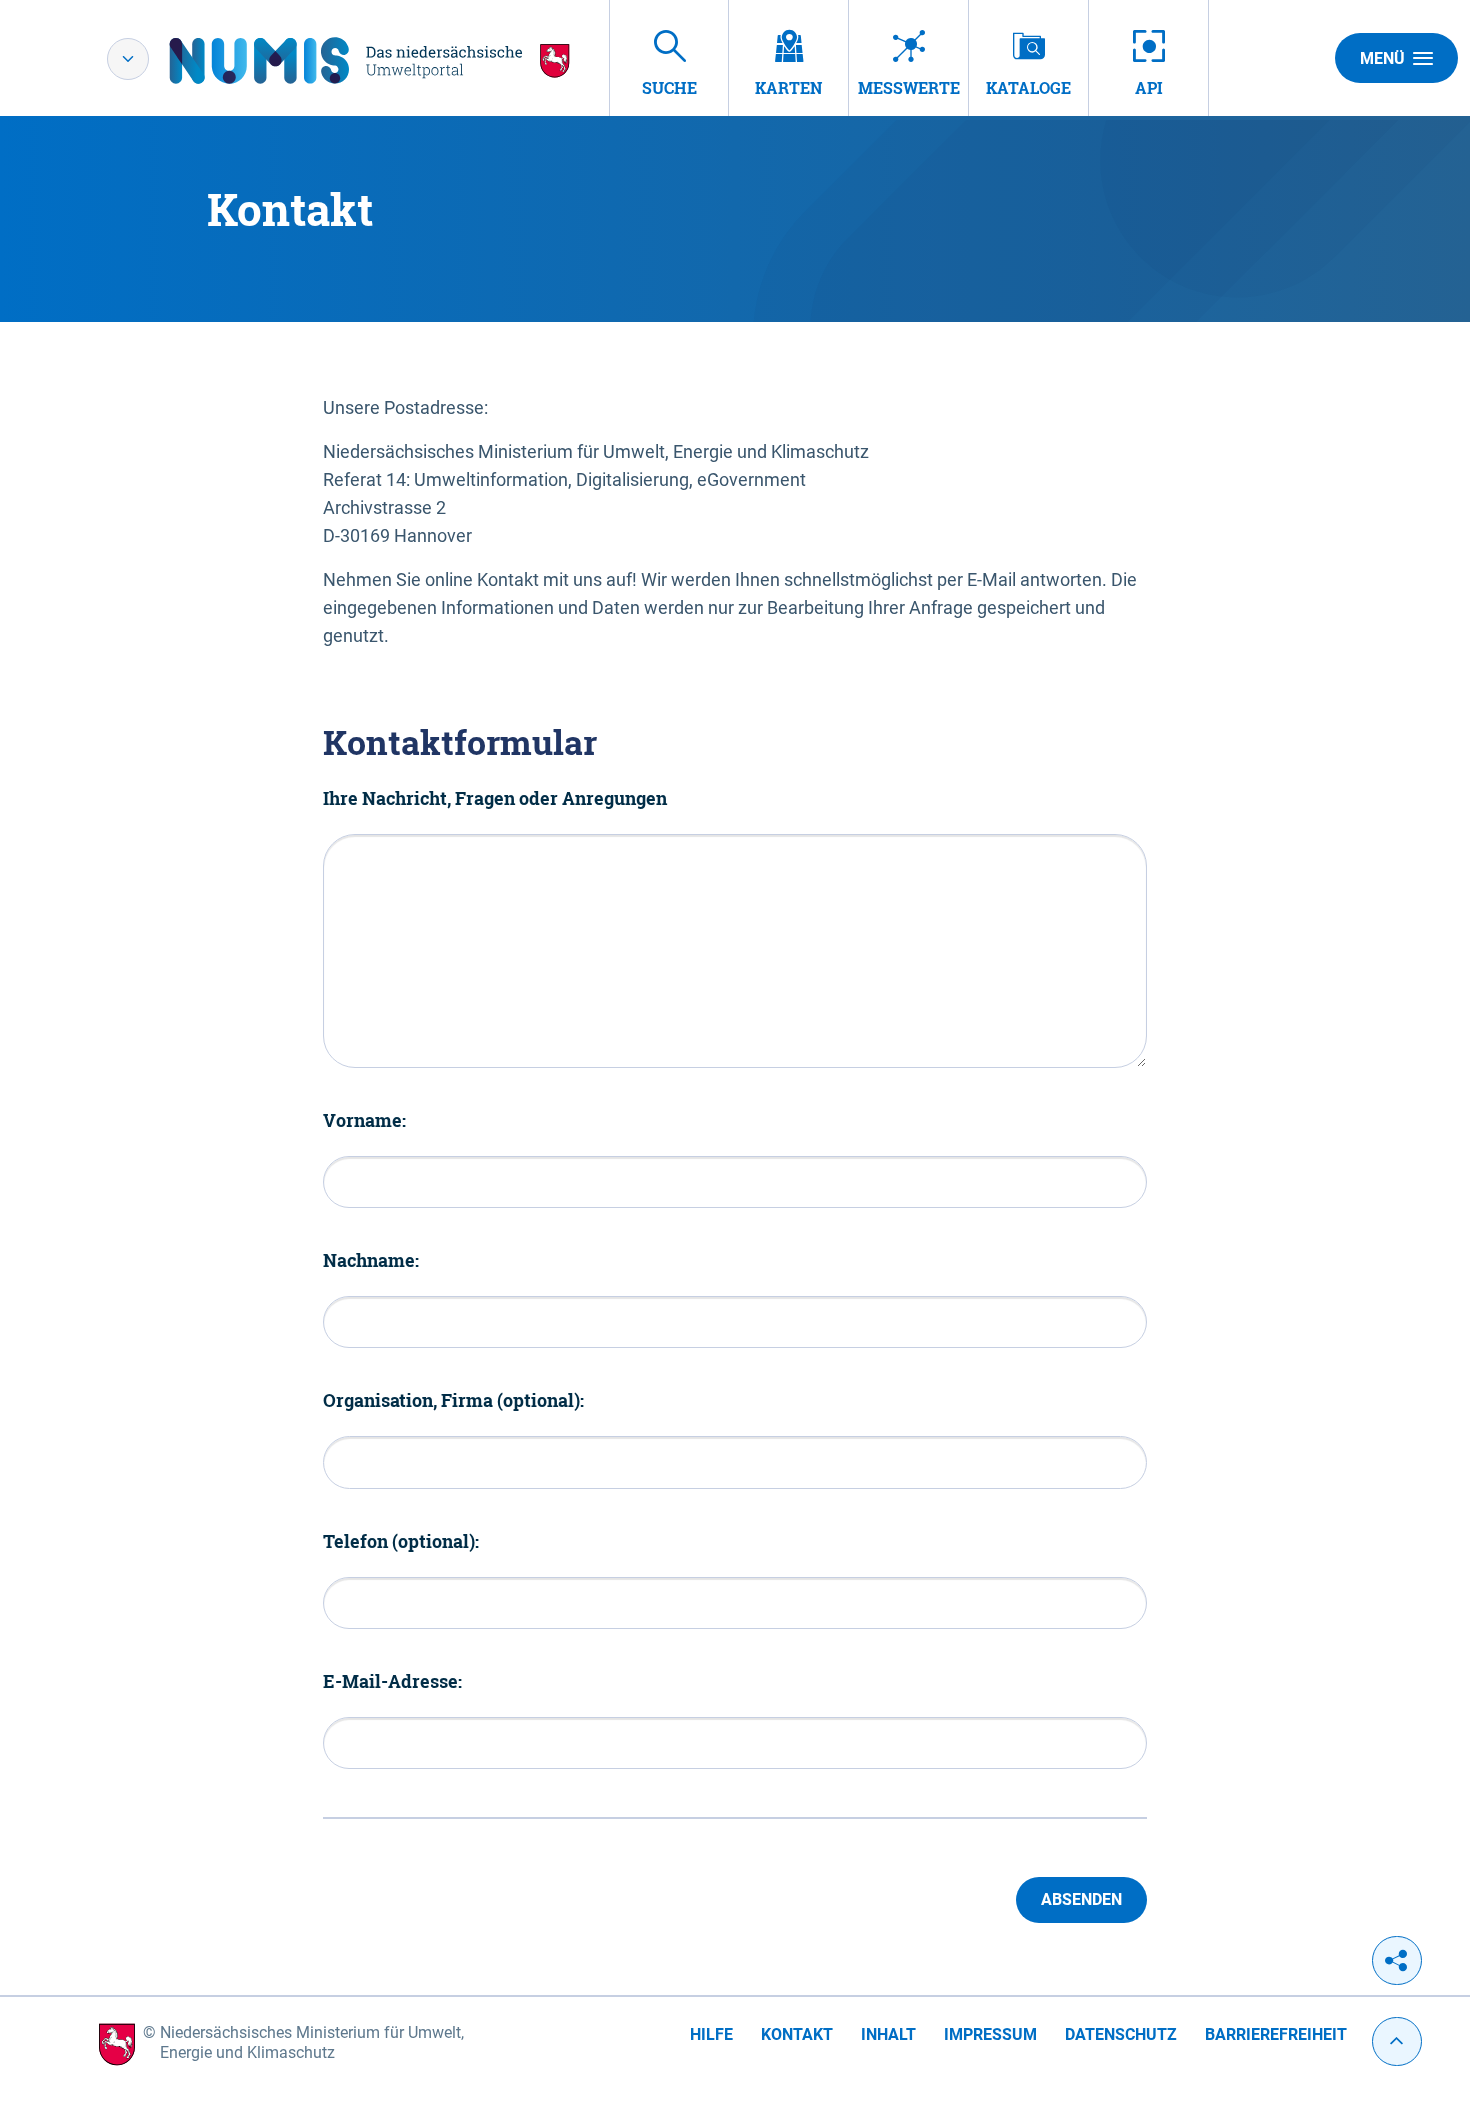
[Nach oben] (1397, 2041)
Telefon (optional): (401, 1541)
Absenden (1081, 1899)
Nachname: (371, 1260)
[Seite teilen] (1397, 1960)
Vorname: (364, 1120)
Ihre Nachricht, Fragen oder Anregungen (495, 798)
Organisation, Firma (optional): (453, 1400)
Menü (1382, 58)
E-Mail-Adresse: (392, 1681)
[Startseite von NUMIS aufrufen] (370, 60)
